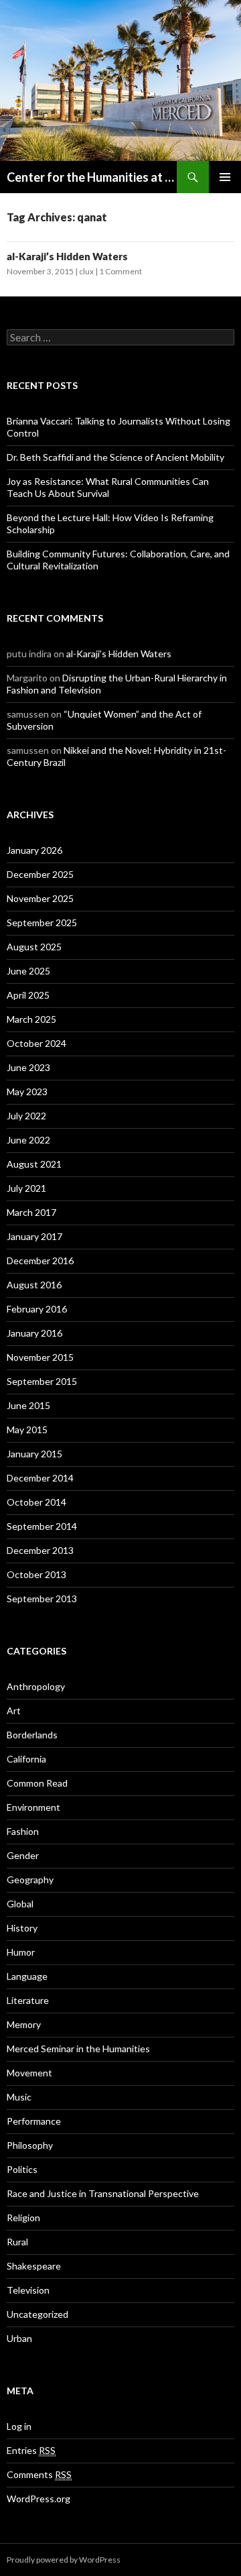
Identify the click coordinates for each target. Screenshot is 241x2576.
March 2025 (31, 1019)
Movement (29, 2073)
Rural (17, 2242)
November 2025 (40, 898)
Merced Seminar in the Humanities (78, 2049)
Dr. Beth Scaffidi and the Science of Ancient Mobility (115, 457)
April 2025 (28, 995)
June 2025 (28, 971)
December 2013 (40, 1550)
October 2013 (36, 1574)
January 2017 (34, 1236)
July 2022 (26, 1116)
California (26, 1759)
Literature (28, 2000)
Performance (34, 2121)
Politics (22, 2169)
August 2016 (34, 1285)
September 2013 (42, 1599)
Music (19, 2097)
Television (28, 2290)
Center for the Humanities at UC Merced (92, 177)
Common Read (37, 1783)
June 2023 (28, 1067)
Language (27, 1976)
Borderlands (32, 1735)
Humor (21, 1952)
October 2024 (36, 1043)
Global (20, 1904)
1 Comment (120, 271)
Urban (19, 2338)
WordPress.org (38, 2499)
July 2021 (26, 1188)
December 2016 (40, 1261)
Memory (24, 2024)
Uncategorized (37, 2314)
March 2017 (31, 1212)
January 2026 (34, 850)
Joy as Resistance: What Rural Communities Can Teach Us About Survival (108, 487)
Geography (30, 1880)
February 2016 (37, 1309)
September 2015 (42, 1381)
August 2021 (34, 1164)
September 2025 (42, 922)
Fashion (23, 1831)
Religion (23, 2218)
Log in (19, 2426)
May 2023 (27, 1091)
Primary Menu (225, 177)
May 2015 (27, 1430)
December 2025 (40, 874)
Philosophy (30, 2145)
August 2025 (34, 947)
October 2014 (36, 1502)
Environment (33, 1807)
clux (86, 271)
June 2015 (28, 1405)
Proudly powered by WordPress (64, 2560)
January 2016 (34, 1333)
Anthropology (36, 1686)
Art (14, 1711)
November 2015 (40, 1357)
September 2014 (42, 1526)
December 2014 (40, 1478)
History (22, 1928)
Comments (39, 2474)
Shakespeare (34, 2266)
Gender (23, 1855)
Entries (31, 2450)
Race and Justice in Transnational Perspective (103, 2193)
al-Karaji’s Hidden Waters (67, 256)
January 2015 (34, 1454)
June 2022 (28, 1140)
